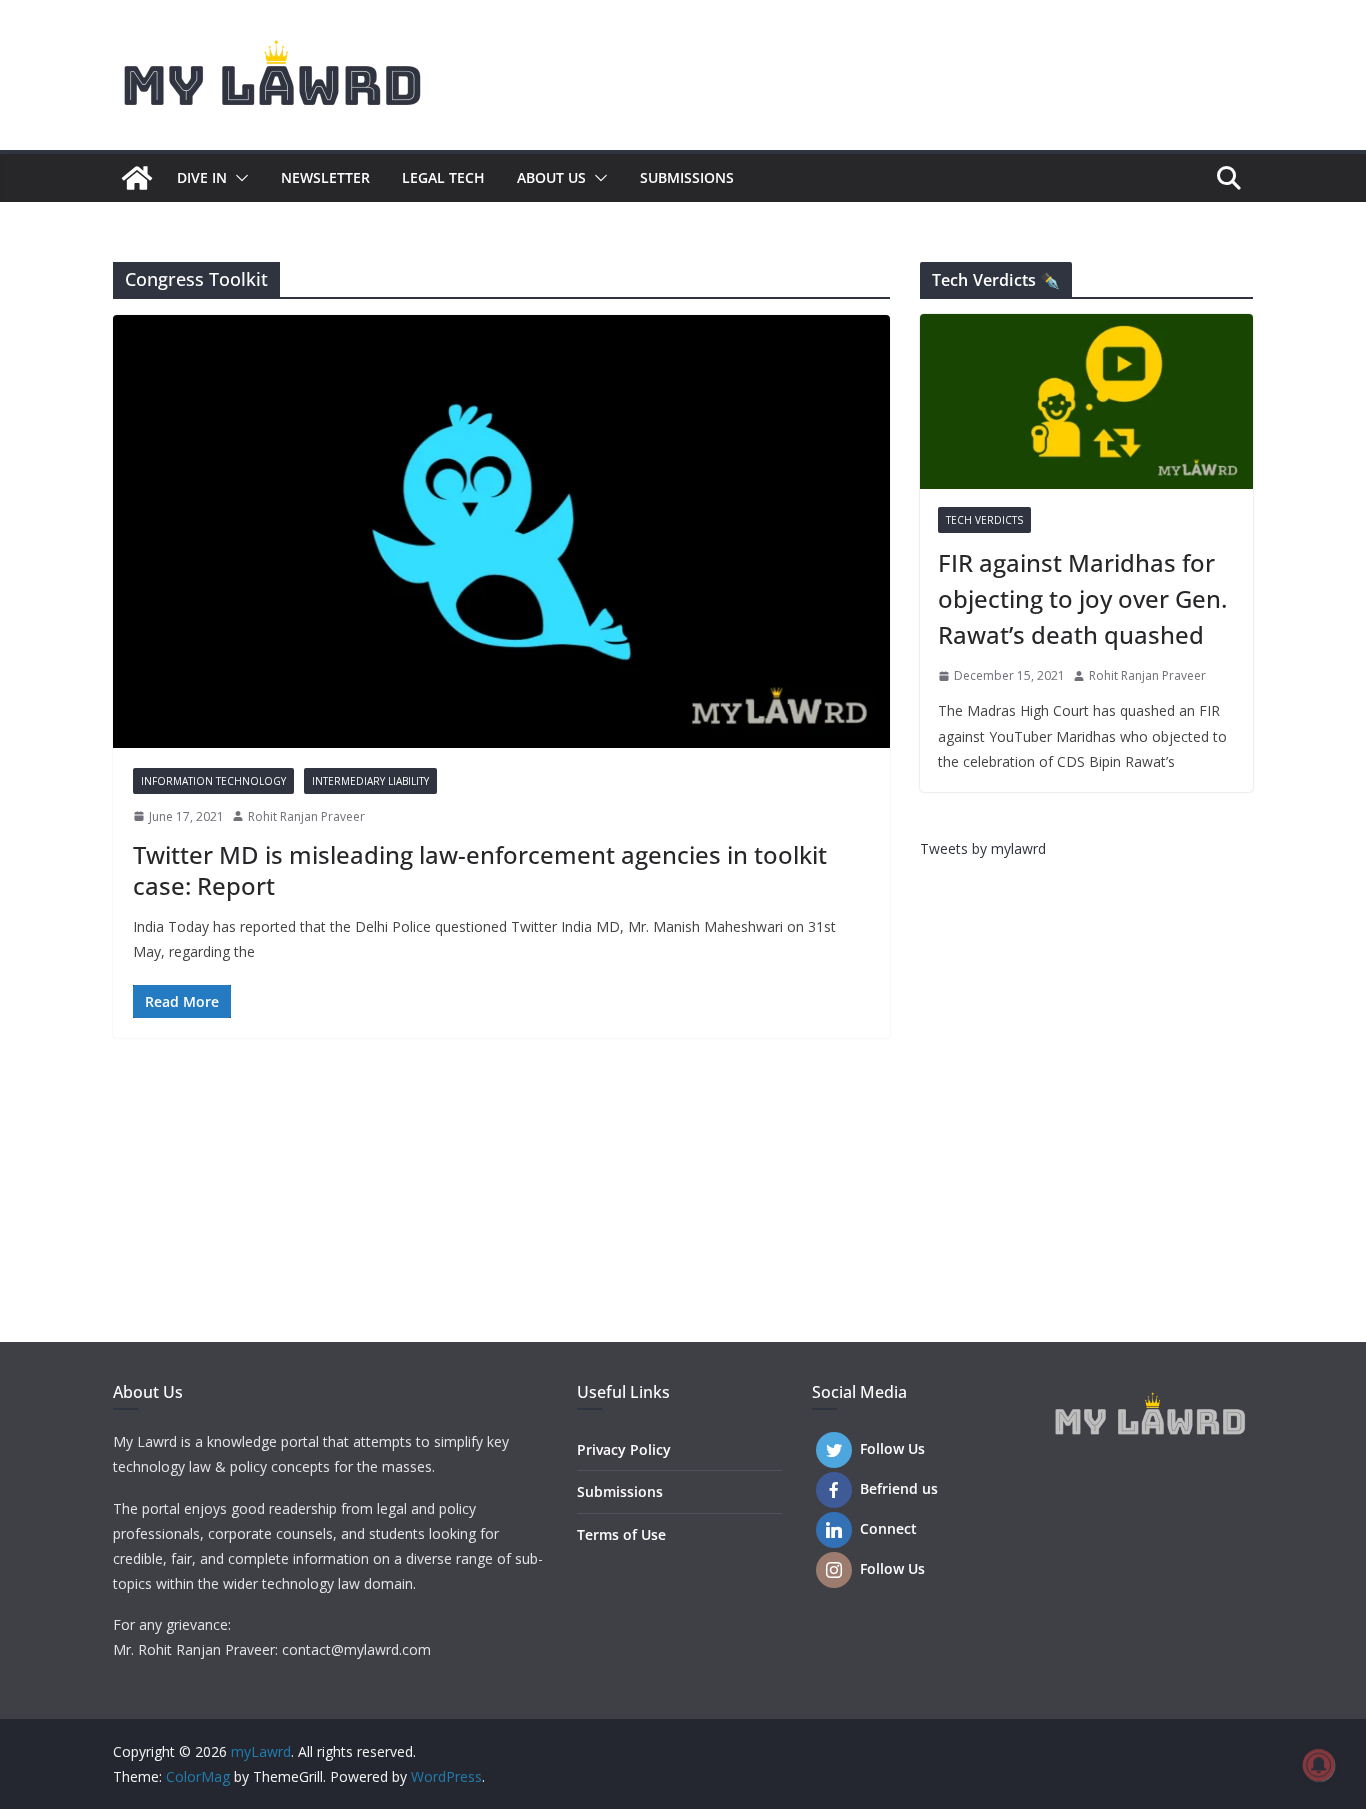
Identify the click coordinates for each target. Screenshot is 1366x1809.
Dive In (202, 177)
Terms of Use (621, 1534)
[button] (238, 178)
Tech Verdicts (984, 520)
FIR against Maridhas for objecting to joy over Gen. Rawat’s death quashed (1082, 598)
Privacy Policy (624, 1449)
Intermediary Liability (370, 781)
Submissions (687, 177)
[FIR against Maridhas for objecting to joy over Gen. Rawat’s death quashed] (1086, 401)
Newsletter (325, 177)
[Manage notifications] (1319, 1765)
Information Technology (213, 781)
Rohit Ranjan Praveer (306, 816)
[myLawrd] (137, 178)
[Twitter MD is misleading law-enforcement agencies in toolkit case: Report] (501, 531)
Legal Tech (443, 177)
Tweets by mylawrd (983, 848)
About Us (551, 177)
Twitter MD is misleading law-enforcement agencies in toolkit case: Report (480, 870)
